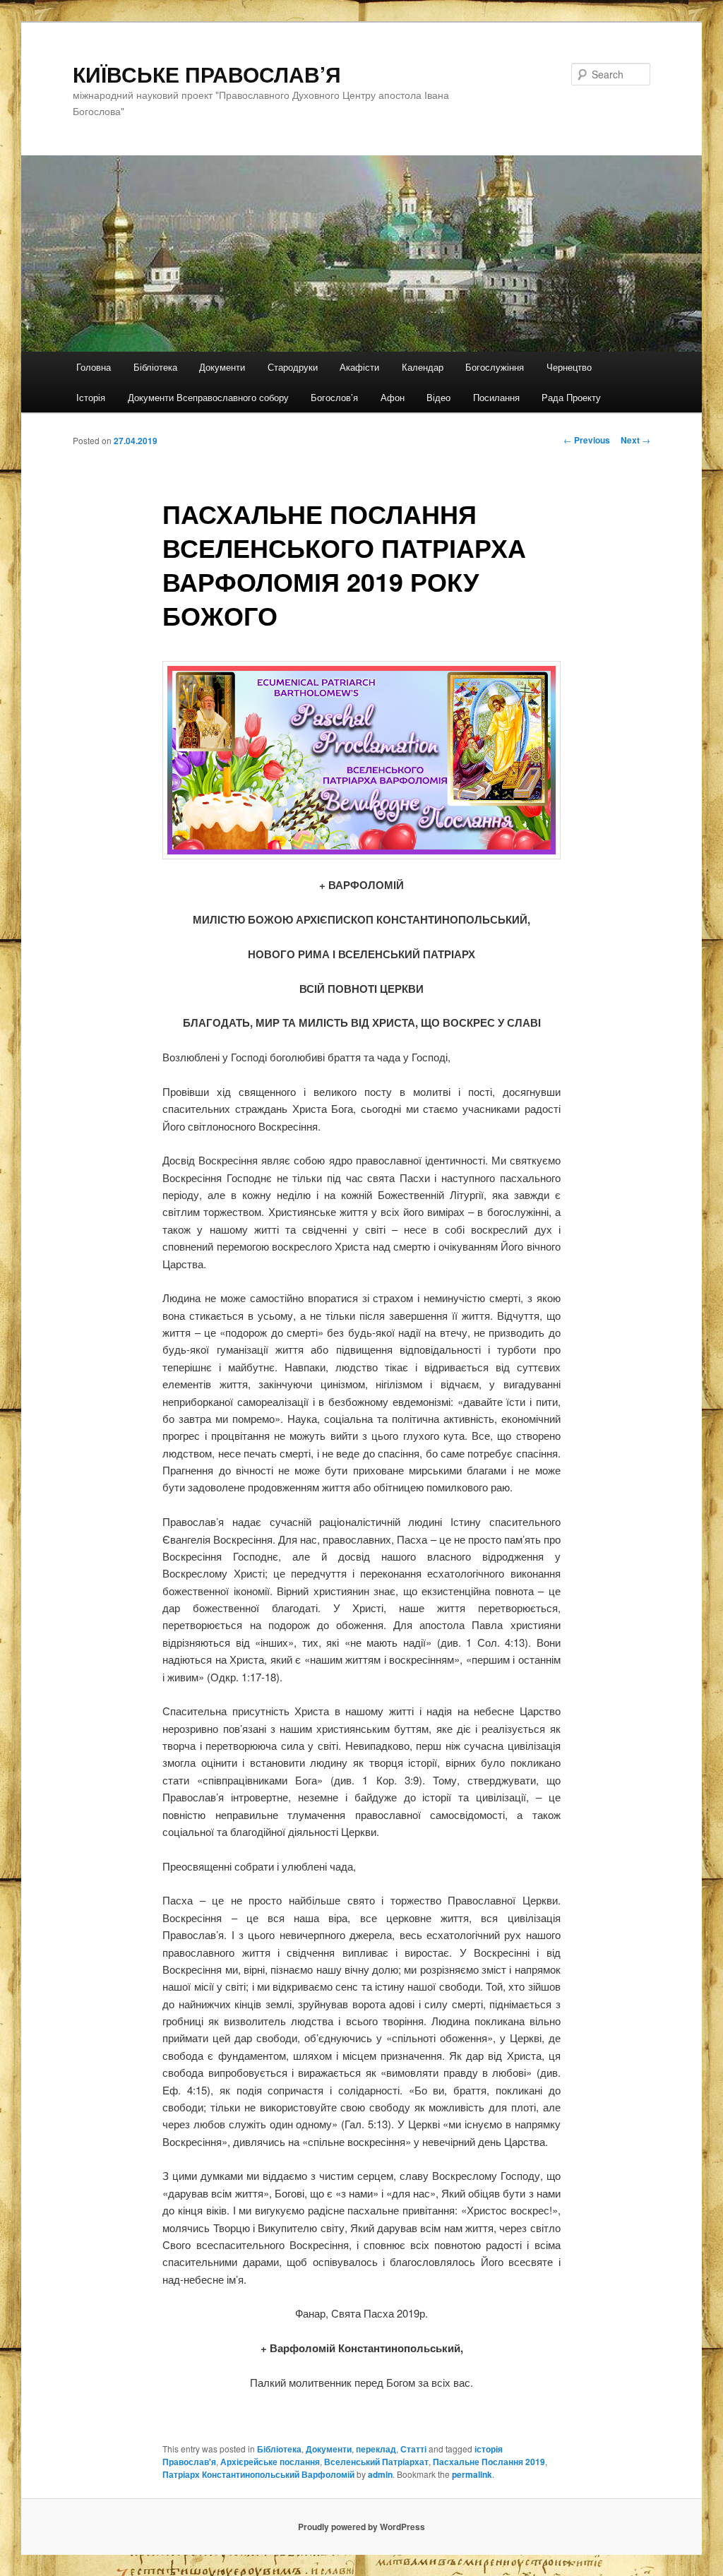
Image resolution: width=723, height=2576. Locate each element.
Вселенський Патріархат (376, 2462)
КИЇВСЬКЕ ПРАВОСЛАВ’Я (207, 74)
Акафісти (359, 367)
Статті (413, 2449)
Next (635, 440)
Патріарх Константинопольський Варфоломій (258, 2474)
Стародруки (293, 367)
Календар (423, 367)
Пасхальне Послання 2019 (489, 2462)
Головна (94, 367)
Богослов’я (334, 397)
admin (380, 2474)
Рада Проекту (571, 397)
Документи (222, 367)
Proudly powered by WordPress (361, 2527)
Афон (393, 397)
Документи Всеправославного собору (208, 397)
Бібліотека (155, 367)
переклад (376, 2449)
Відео (438, 397)
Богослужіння (495, 367)
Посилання (496, 397)
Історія (91, 397)
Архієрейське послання (270, 2462)
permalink (472, 2474)
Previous (587, 440)
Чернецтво (569, 367)
